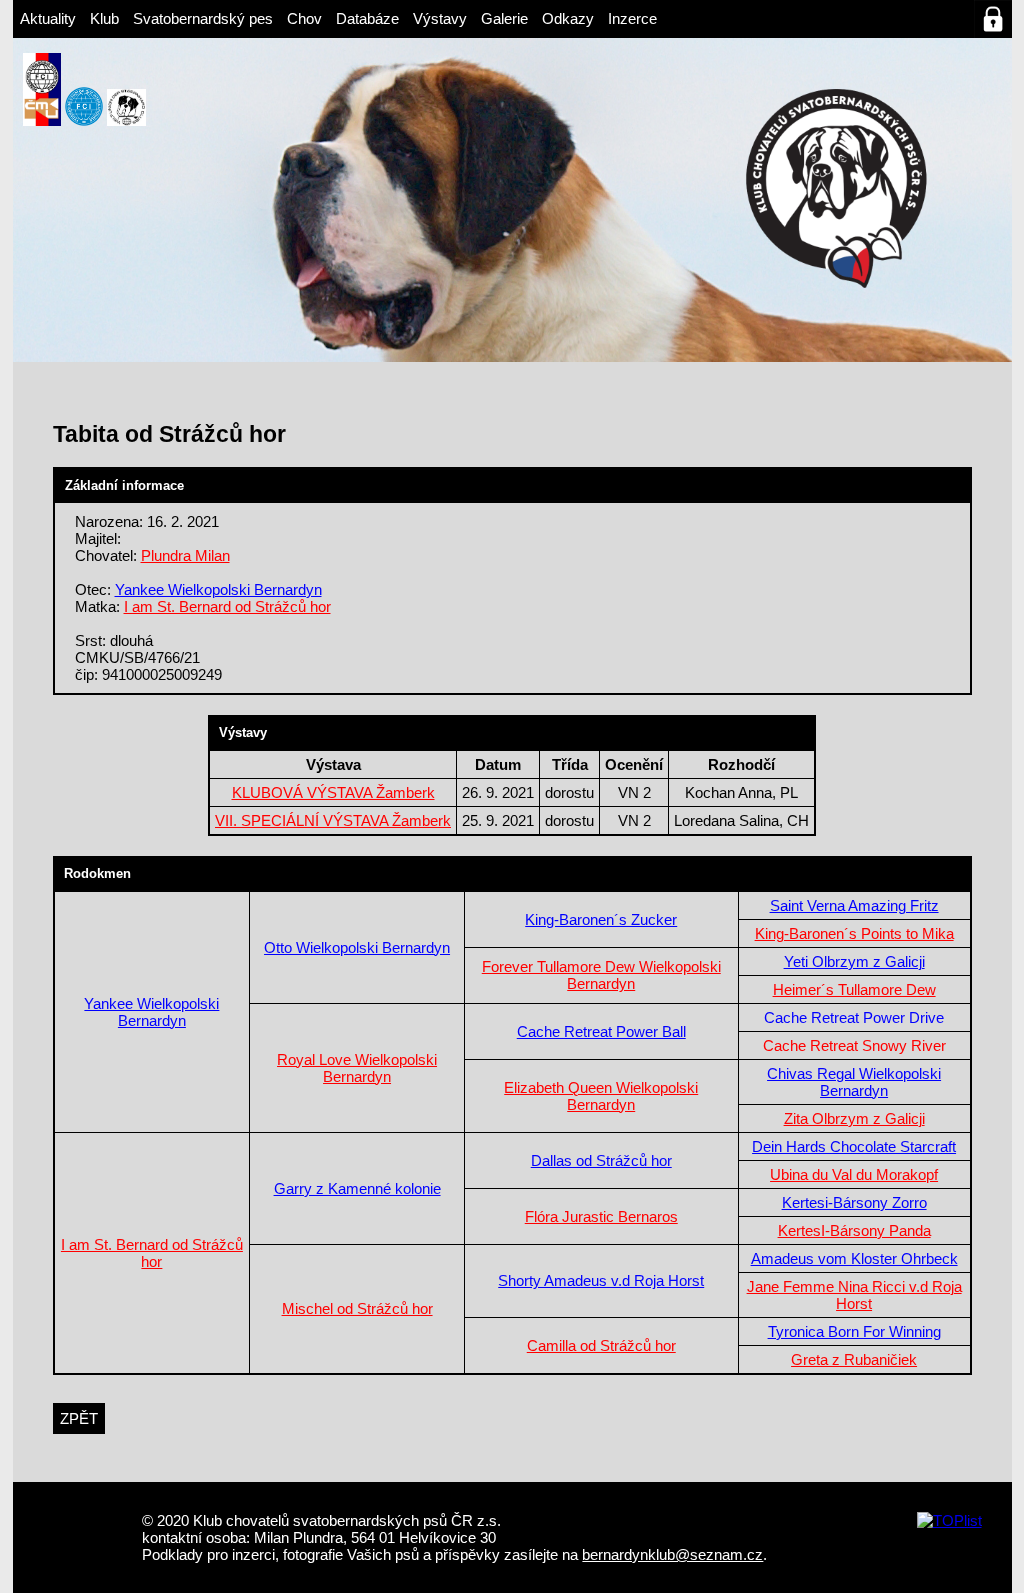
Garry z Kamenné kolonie (357, 1188)
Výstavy (440, 18)
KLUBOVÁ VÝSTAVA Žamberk (333, 792)
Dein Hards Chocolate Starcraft (854, 1146)
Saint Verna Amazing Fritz (854, 905)
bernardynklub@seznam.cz (672, 1554)
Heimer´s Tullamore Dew (854, 989)
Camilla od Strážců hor (601, 1345)
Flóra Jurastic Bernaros (601, 1216)
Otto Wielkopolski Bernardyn (357, 947)
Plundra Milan (185, 555)
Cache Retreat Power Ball (601, 1031)
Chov (304, 18)
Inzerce (632, 18)
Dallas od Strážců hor (601, 1160)
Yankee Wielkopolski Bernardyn (218, 589)
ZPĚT (79, 1418)
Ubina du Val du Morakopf (854, 1174)
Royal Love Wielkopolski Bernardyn (357, 1068)
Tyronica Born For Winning (854, 1331)
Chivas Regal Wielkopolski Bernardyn (854, 1082)
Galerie (504, 18)
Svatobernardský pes (203, 18)
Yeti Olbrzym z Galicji (854, 961)
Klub (104, 18)
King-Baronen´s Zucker (601, 919)
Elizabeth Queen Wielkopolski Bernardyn (601, 1096)
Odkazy (568, 18)
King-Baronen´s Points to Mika (854, 933)
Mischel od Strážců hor (357, 1308)
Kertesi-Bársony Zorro (854, 1202)
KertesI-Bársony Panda (854, 1230)
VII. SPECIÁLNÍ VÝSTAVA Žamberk (333, 820)
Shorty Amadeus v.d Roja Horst (601, 1280)
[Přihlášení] (993, 19)
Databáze (367, 18)
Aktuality (48, 18)
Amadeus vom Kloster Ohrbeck (854, 1258)
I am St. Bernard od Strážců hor (227, 606)
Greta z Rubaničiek (854, 1359)
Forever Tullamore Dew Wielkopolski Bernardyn (601, 975)
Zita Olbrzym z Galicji (854, 1118)
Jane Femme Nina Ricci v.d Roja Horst (854, 1295)
